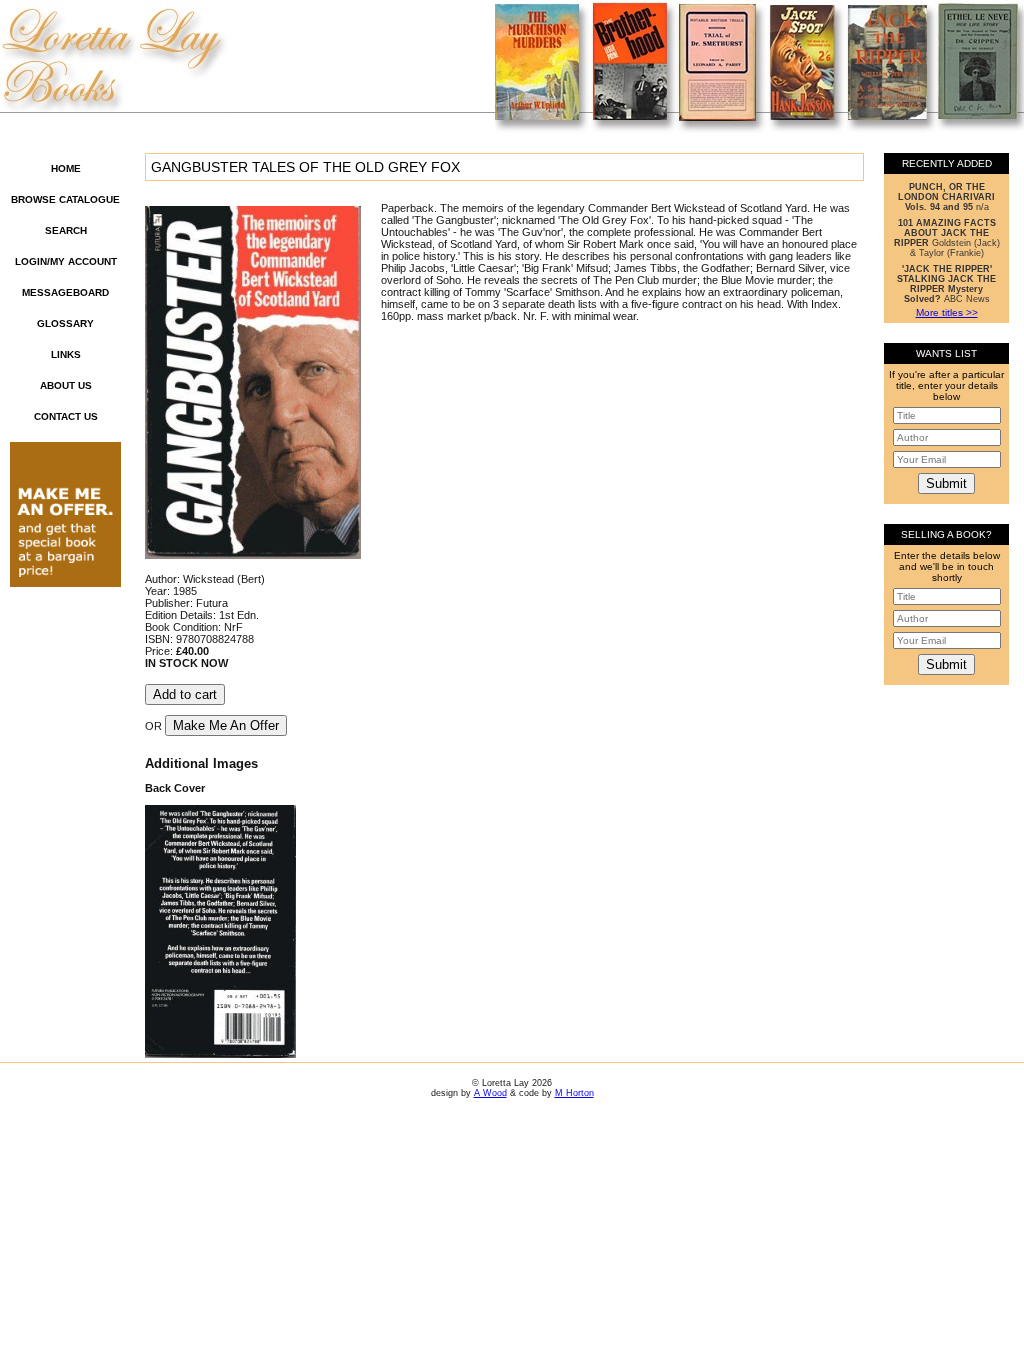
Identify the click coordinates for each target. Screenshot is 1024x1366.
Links (66, 354)
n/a (946, 197)
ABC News (946, 284)
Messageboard (65, 292)
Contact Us (66, 416)
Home (66, 168)
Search (66, 230)
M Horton (574, 1093)
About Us (66, 385)
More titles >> (947, 312)
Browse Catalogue (65, 199)
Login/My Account (66, 261)
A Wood (490, 1093)
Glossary (65, 323)
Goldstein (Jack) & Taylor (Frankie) (947, 238)
